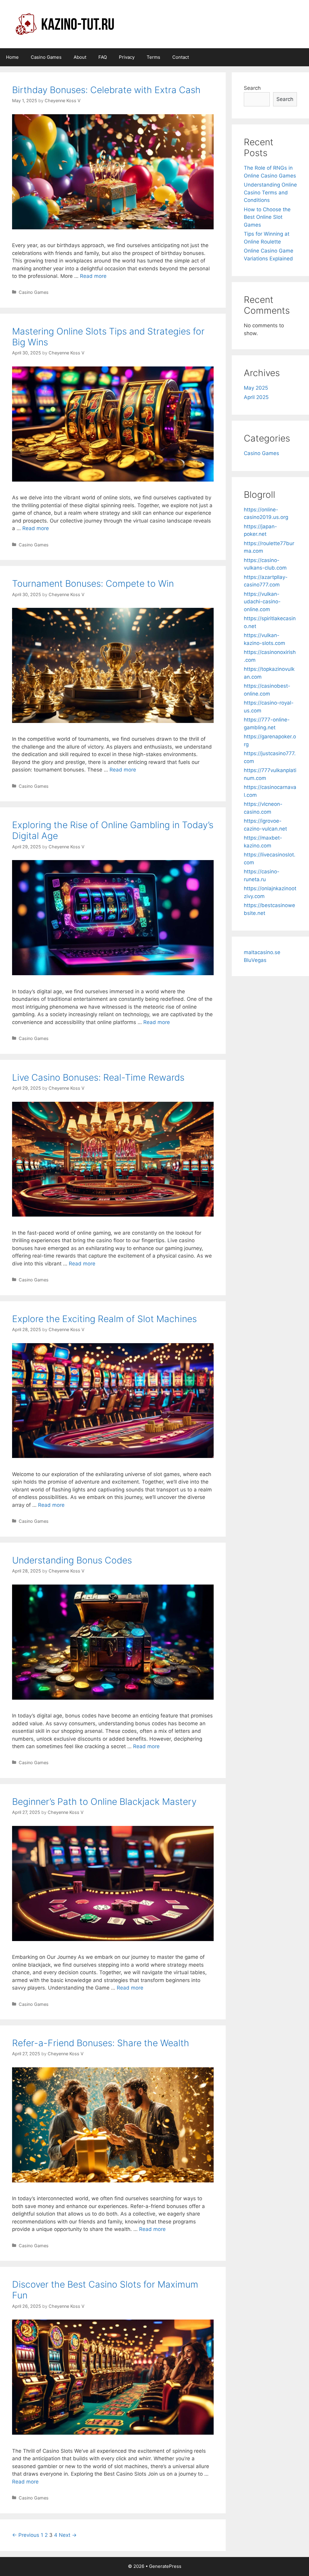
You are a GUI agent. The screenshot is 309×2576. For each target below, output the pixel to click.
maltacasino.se (262, 952)
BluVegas (255, 960)
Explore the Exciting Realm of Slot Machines (104, 1319)
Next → (68, 2535)
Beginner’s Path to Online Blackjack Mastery (104, 1802)
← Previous (26, 2535)
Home (12, 57)
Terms (153, 57)
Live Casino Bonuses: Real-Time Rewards (98, 1077)
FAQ (103, 57)
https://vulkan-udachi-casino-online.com (262, 602)
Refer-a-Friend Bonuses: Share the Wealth (101, 2043)
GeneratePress (165, 2566)
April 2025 (256, 397)
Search (252, 88)
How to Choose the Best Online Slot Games (267, 217)
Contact (181, 57)
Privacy (127, 57)
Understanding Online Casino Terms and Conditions (270, 192)
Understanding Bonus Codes (72, 1560)
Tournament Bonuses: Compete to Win (93, 583)
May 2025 (256, 388)
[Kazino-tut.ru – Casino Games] (64, 24)
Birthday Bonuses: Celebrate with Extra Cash (106, 90)
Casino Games (46, 57)
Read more (93, 276)
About (80, 57)
